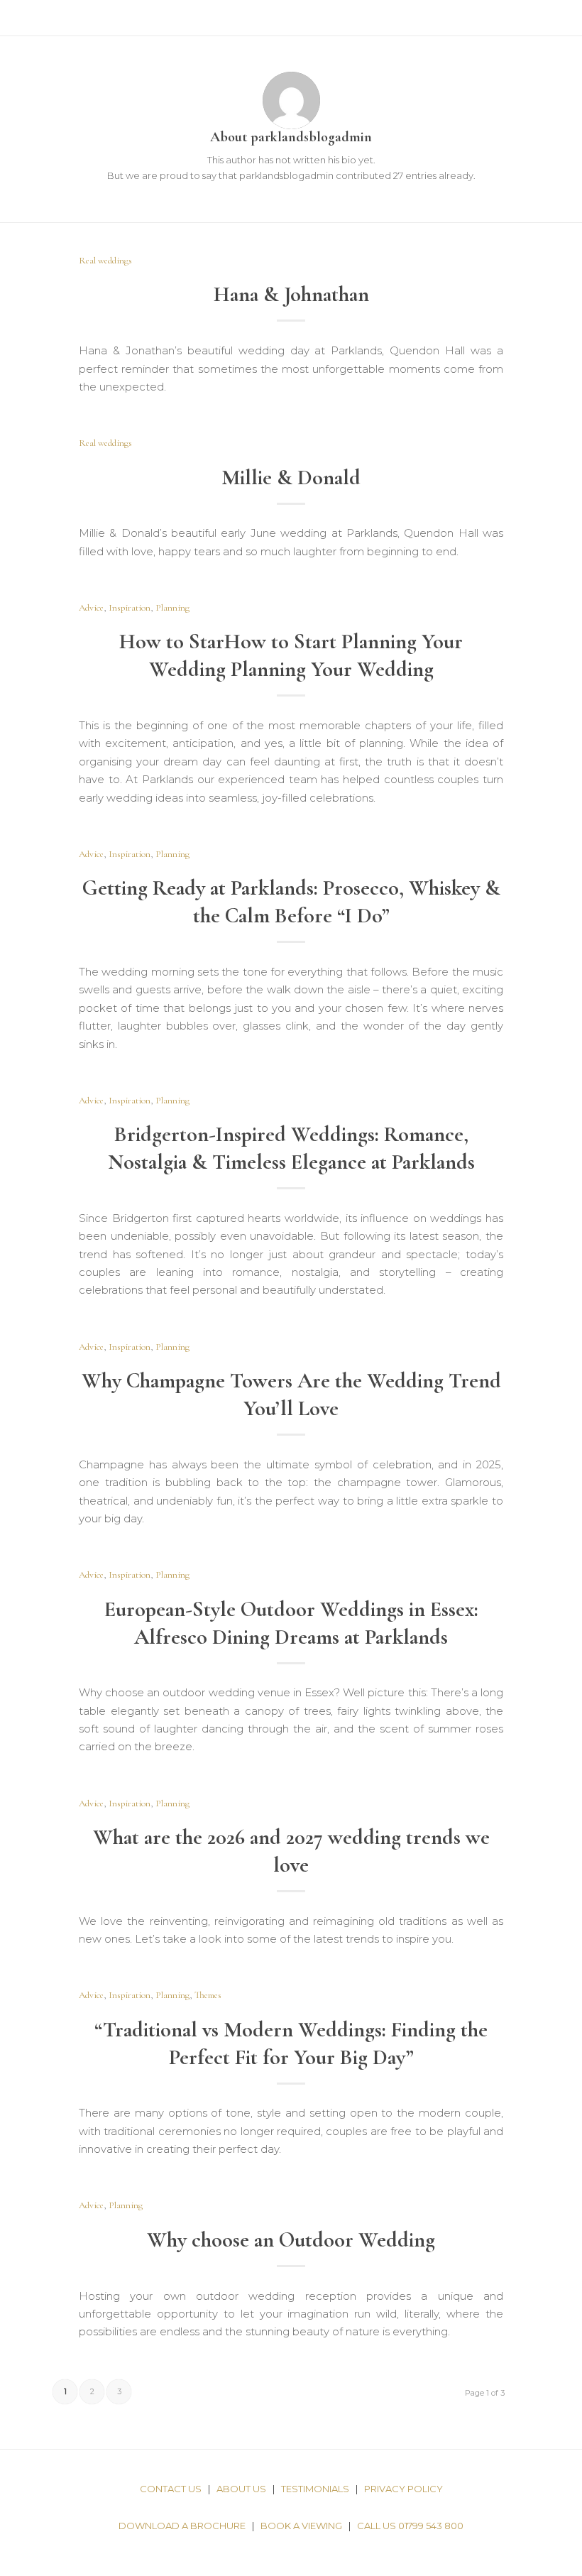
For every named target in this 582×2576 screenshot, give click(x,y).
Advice (91, 608)
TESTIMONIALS (315, 2489)
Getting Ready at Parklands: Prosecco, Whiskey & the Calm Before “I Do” (291, 902)
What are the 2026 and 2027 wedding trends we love (291, 1851)
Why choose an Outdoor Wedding (291, 2240)
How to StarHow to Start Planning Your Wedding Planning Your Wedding (291, 655)
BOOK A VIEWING (301, 2526)
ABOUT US (241, 2489)
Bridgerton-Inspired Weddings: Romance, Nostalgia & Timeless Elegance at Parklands (291, 1148)
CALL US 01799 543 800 (410, 2526)
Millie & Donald (291, 477)
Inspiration (130, 608)
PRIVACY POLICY (403, 2489)
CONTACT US (171, 2489)
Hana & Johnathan (291, 294)
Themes (208, 1995)
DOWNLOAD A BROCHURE (182, 2526)
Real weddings (105, 261)
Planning (172, 608)
